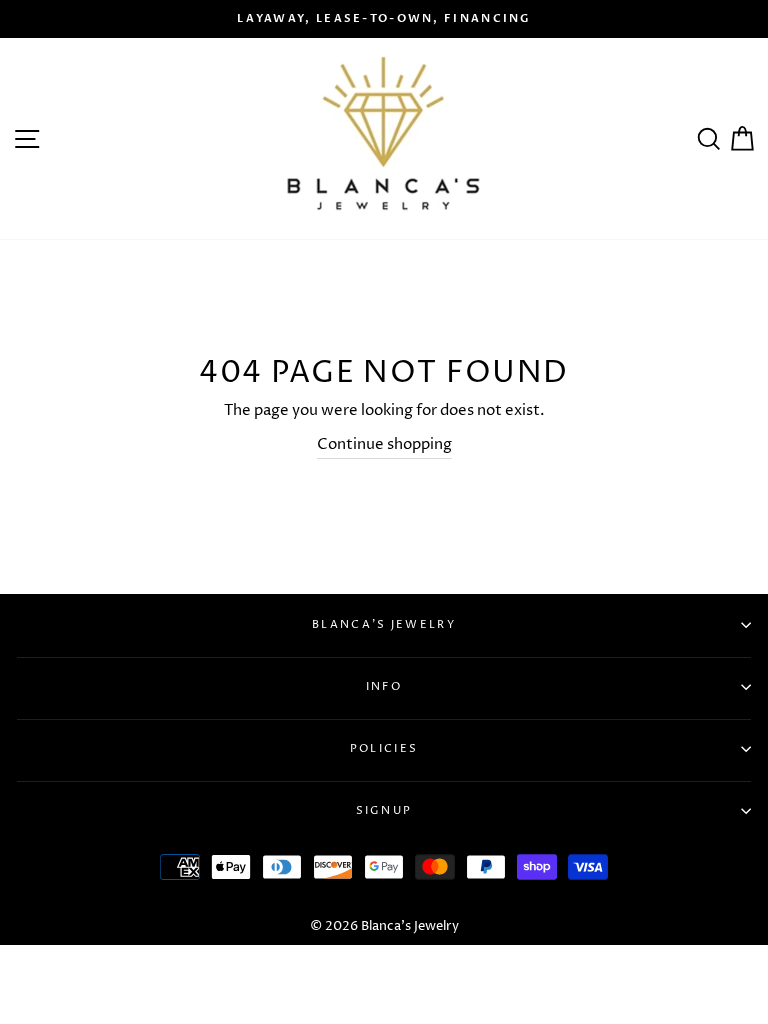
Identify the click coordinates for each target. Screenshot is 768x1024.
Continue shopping (384, 444)
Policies (384, 748)
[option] (384, 19)
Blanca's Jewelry (384, 624)
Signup (384, 810)
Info (384, 686)
